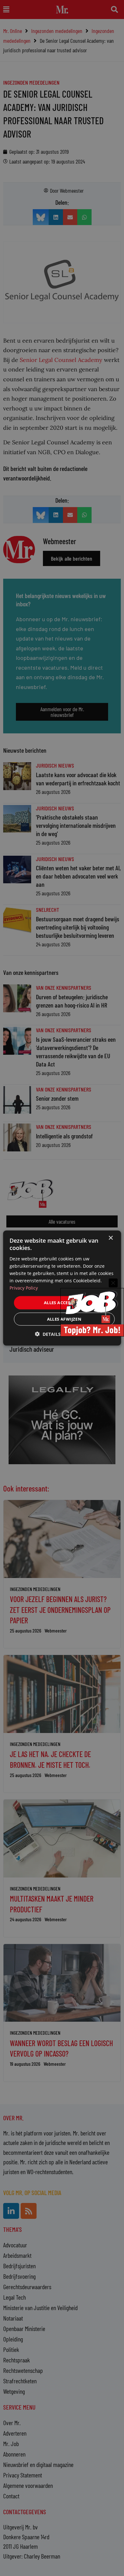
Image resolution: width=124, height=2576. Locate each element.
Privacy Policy (24, 1288)
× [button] (110, 1238)
